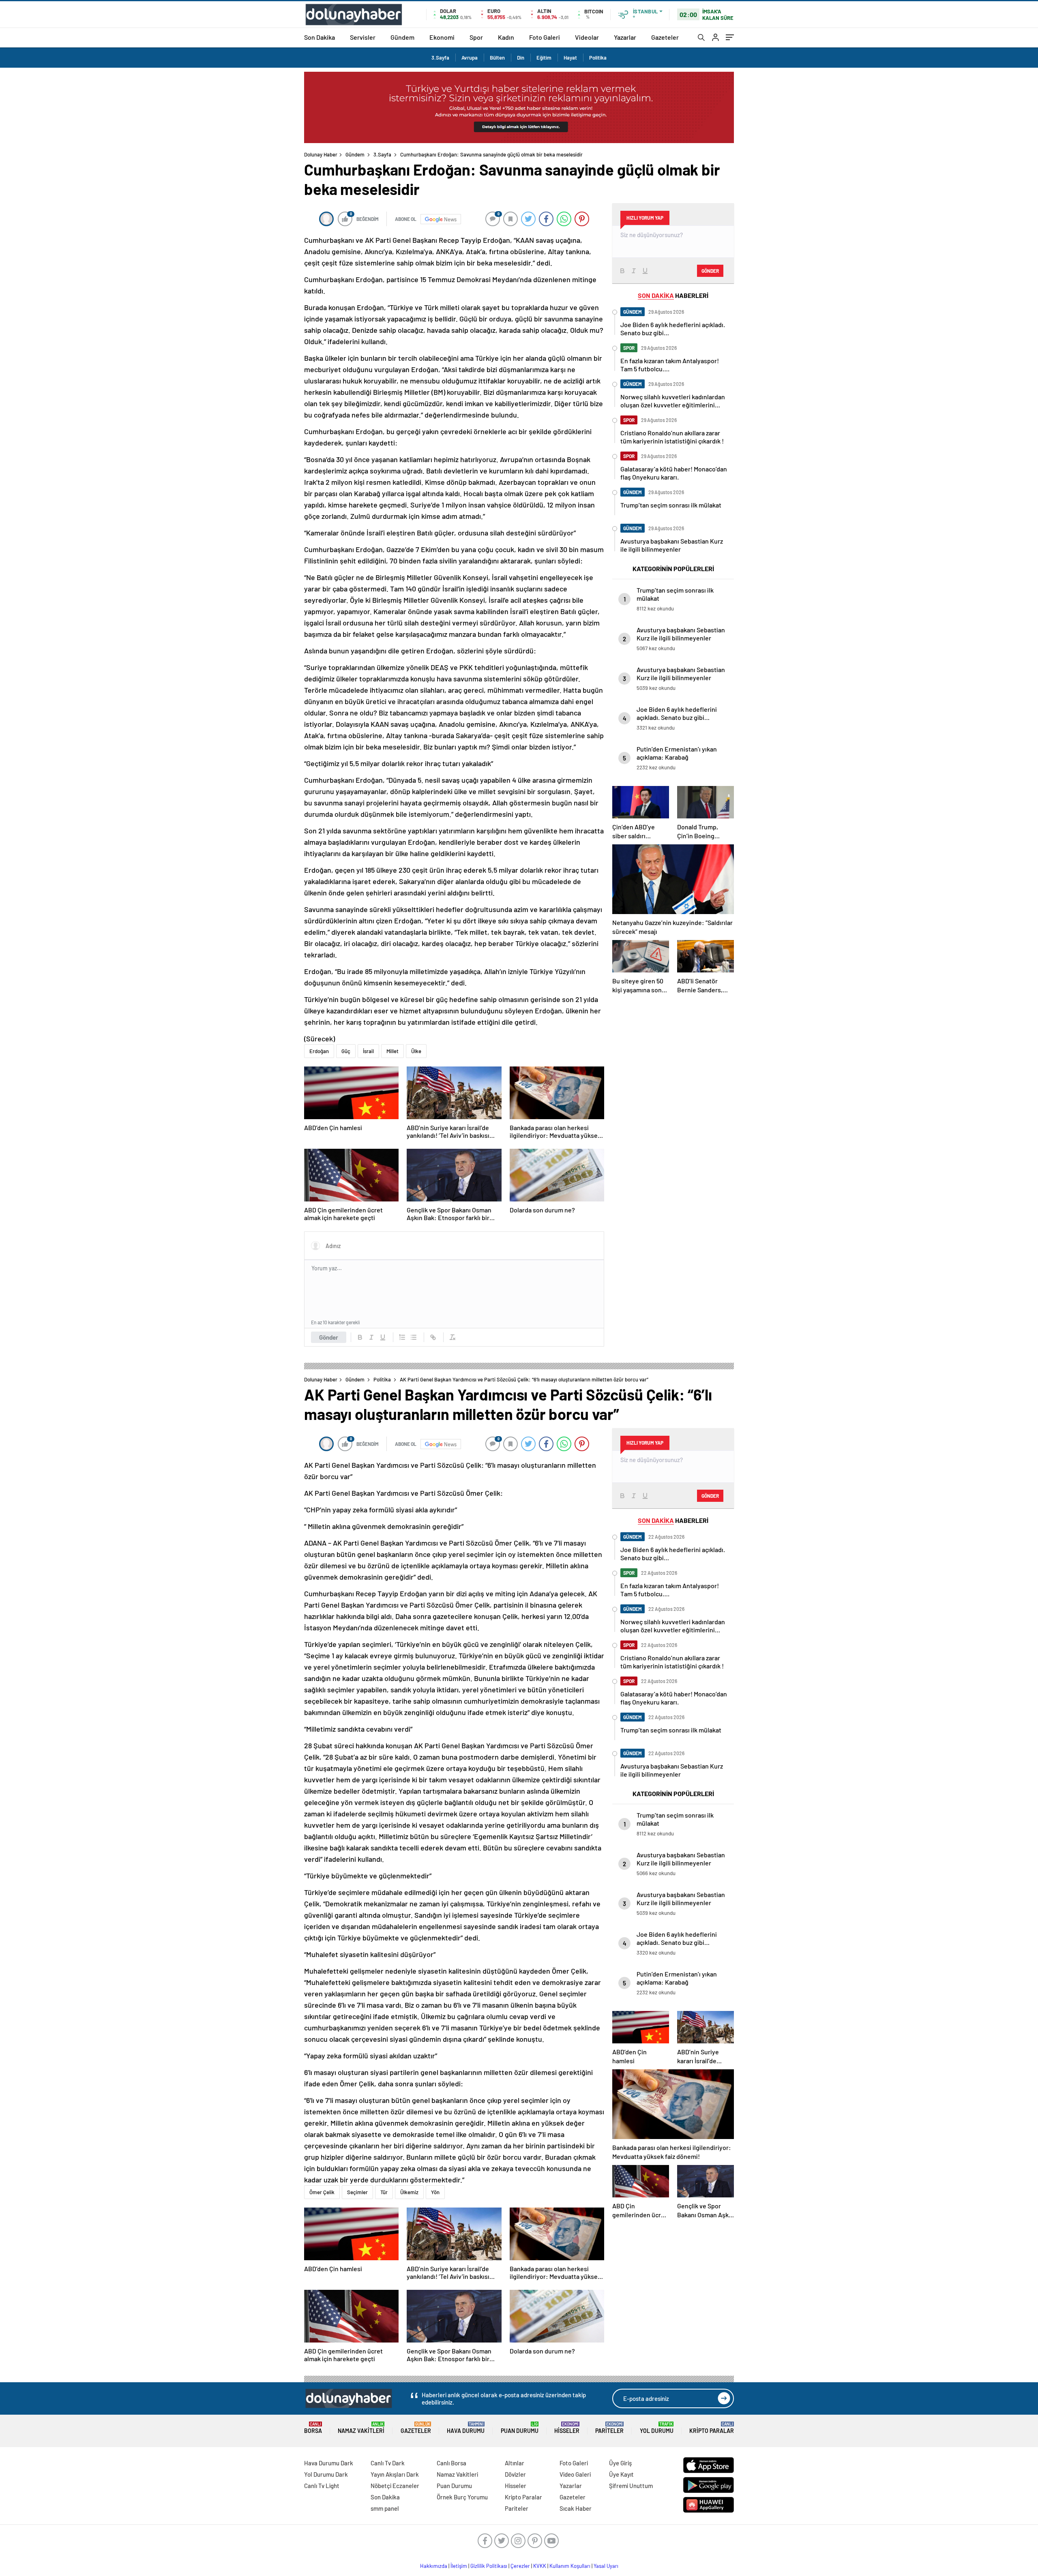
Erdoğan (319, 1051)
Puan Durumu (520, 2428)
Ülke (416, 1051)
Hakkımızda (434, 2566)
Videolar (587, 37)
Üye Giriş (620, 2463)
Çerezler (520, 2566)
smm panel (385, 2508)
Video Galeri (575, 2474)
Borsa (313, 2428)
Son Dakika (320, 37)
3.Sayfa (440, 58)
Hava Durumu (466, 2428)
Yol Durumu (657, 2428)
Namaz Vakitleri (361, 2428)
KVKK (540, 2566)
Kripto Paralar (712, 2428)
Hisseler (567, 2428)
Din (521, 58)
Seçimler (357, 2192)
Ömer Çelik (322, 2192)
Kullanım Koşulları (570, 2566)
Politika (598, 58)
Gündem (402, 37)
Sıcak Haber (576, 2508)
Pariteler (609, 2428)
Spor (476, 37)
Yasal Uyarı (606, 2566)
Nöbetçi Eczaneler (395, 2486)
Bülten (497, 58)
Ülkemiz (409, 2192)
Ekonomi (442, 37)
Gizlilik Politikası (489, 2566)
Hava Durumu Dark (329, 2463)
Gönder (329, 1337)
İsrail (368, 1051)
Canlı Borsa (451, 2463)
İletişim (459, 2566)
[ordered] (402, 1337)
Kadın (506, 37)
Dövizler (515, 2474)
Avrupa (470, 58)
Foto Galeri (545, 37)
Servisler (363, 37)
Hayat (570, 58)
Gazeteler (665, 37)
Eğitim (544, 58)
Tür (384, 2192)
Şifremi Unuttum (631, 2486)
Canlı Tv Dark (388, 2463)
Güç (346, 1051)
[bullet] (414, 1337)
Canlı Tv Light (322, 2486)
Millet (392, 1051)
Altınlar (515, 2463)
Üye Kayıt (621, 2474)
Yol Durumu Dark (326, 2474)
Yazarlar (625, 37)
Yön (435, 2192)
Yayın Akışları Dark (395, 2474)
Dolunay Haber (321, 154)
